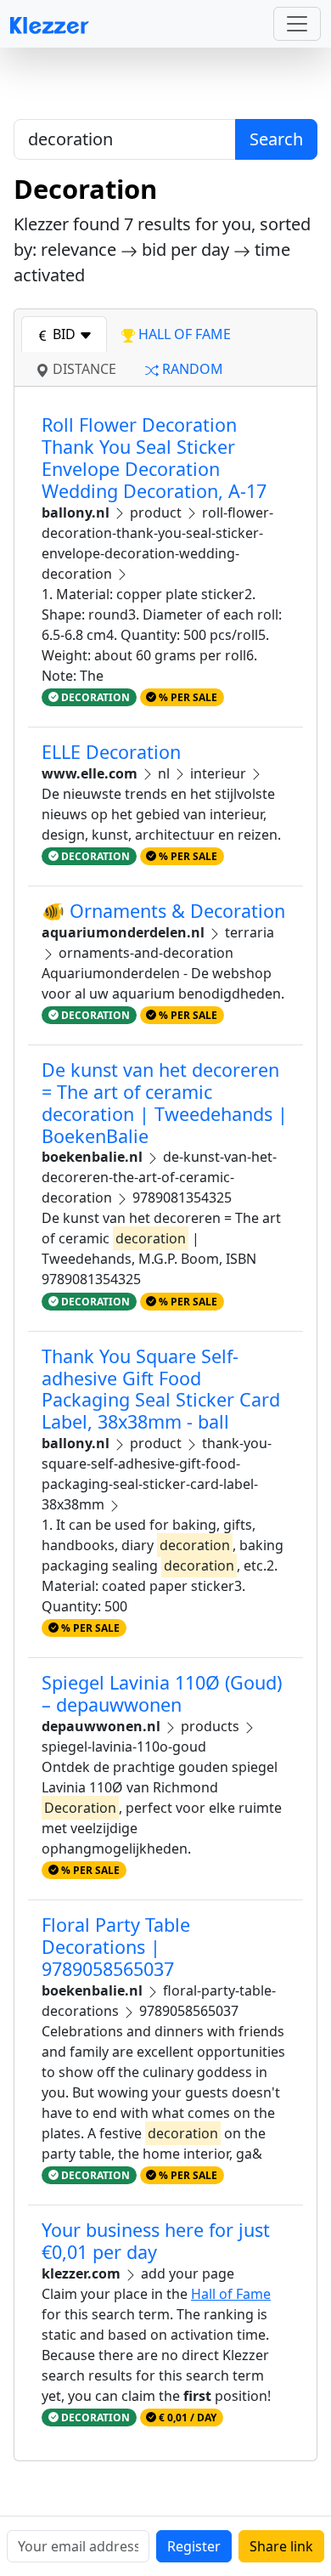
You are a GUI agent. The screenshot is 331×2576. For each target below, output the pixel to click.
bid (64, 334)
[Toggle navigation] (297, 24)
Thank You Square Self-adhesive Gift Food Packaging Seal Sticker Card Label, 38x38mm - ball (161, 1389)
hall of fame (183, 334)
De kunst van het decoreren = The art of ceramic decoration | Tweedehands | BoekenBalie (165, 1103)
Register (194, 2546)
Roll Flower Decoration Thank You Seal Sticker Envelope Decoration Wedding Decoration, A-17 (154, 458)
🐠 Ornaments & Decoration (163, 911)
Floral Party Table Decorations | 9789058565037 (116, 1947)
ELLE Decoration (111, 752)
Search (276, 139)
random (191, 369)
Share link (281, 2546)
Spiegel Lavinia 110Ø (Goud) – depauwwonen (162, 1693)
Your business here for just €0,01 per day (156, 2241)
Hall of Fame (231, 2294)
